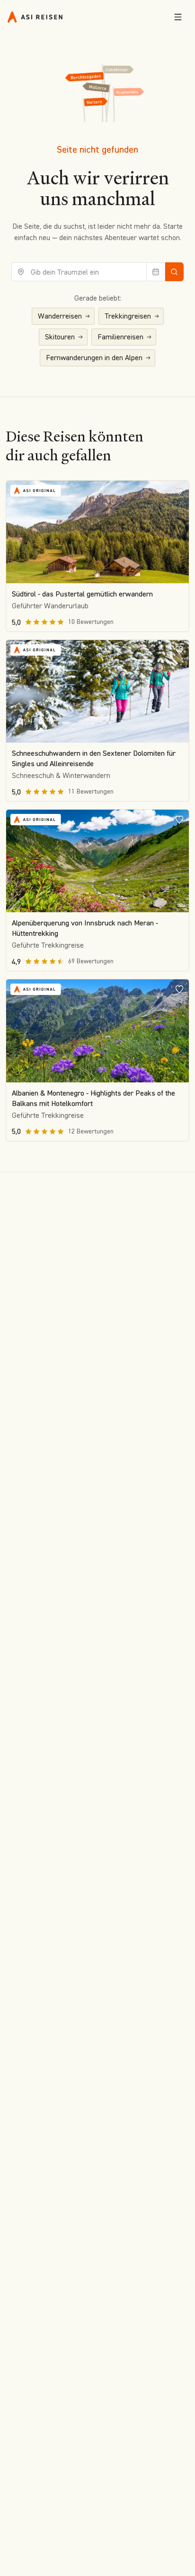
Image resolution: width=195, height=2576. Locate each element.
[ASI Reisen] (35, 17)
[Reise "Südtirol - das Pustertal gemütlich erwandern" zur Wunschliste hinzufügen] (179, 490)
